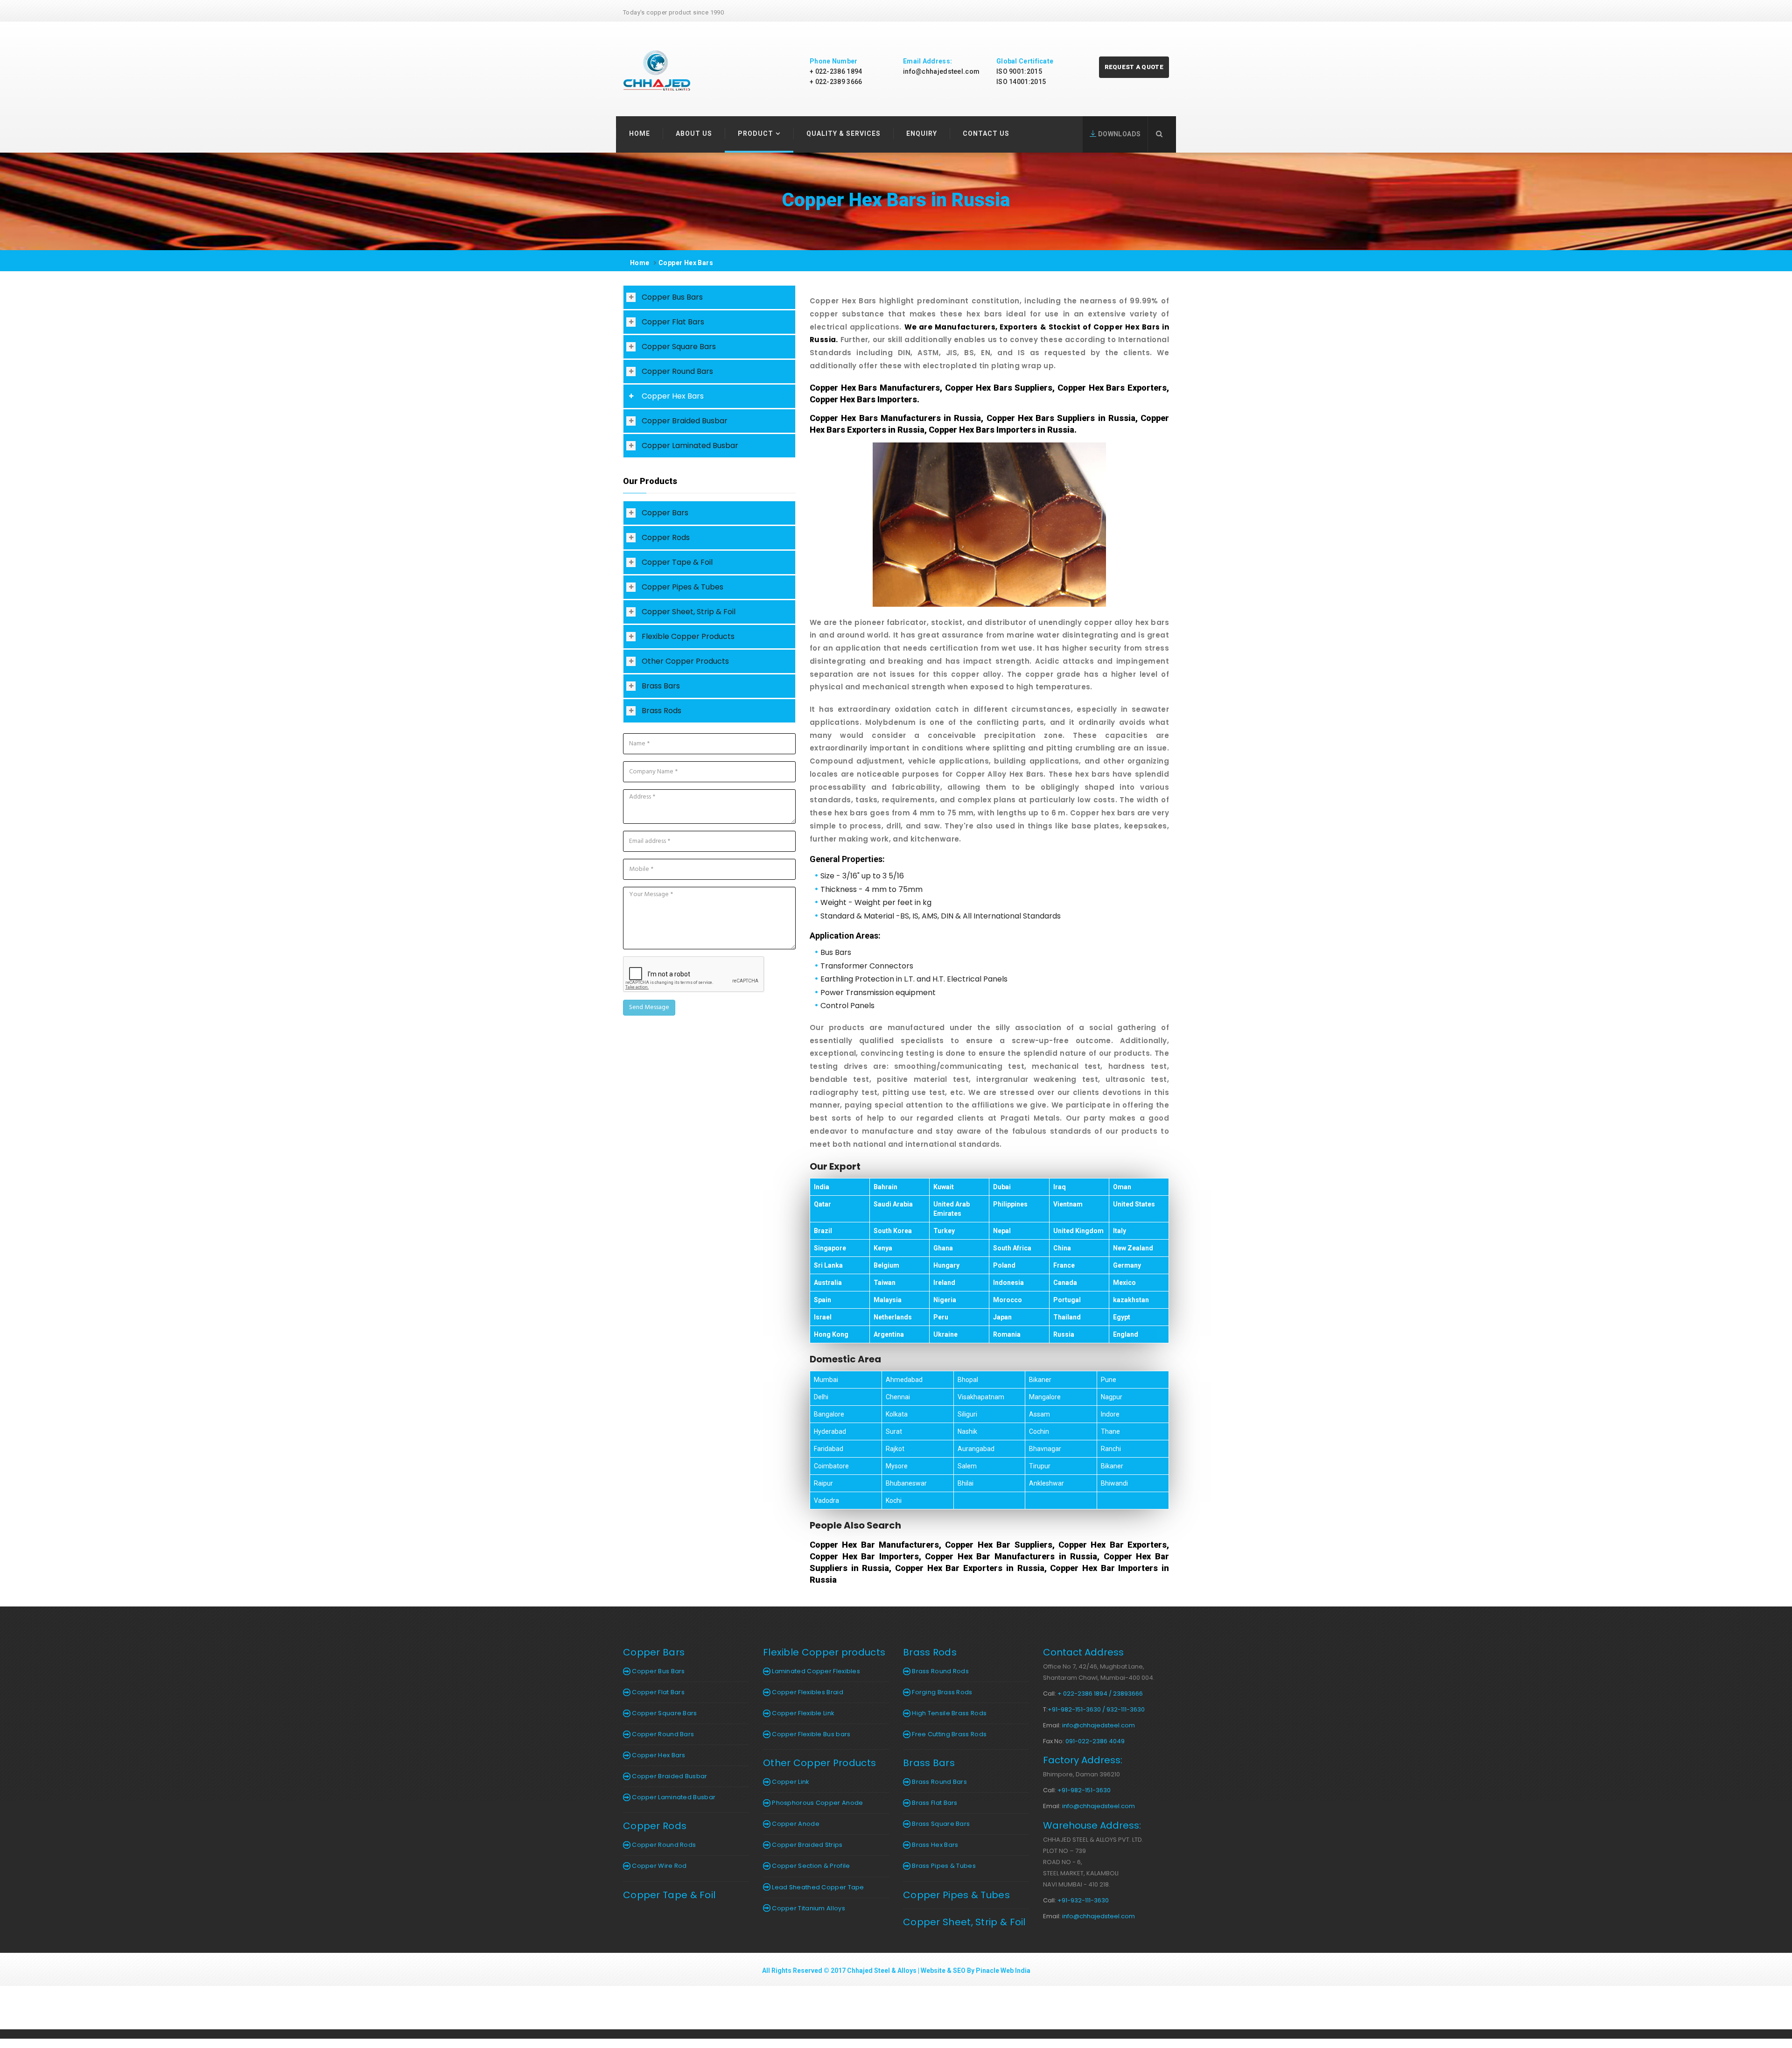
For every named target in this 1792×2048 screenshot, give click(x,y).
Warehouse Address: (1092, 1825)
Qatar (822, 1204)
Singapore (830, 1248)
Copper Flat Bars (673, 322)
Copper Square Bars (679, 347)
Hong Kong (831, 1334)
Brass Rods (661, 711)
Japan (1002, 1317)
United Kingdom (1078, 1231)
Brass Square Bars (940, 1824)
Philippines (1010, 1204)
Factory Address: (1083, 1760)
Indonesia (1008, 1283)
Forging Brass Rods (941, 1692)
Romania (1007, 1334)
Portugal (1067, 1300)
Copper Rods (666, 537)
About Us (694, 133)
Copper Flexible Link (802, 1713)
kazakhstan (1131, 1300)
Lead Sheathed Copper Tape (817, 1887)
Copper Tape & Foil (677, 562)
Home (640, 133)
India (822, 1187)
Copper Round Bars (677, 371)
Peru (941, 1317)
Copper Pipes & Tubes (682, 587)
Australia (828, 1283)
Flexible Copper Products (688, 636)
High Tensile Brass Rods (948, 1713)
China (1062, 1248)
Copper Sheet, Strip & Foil (689, 612)
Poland (1004, 1265)
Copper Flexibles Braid (807, 1692)
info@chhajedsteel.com (941, 71)
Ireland (944, 1283)
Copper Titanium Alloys (808, 1908)
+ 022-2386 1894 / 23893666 (1100, 1694)
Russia (1064, 1334)
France (1064, 1265)
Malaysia (888, 1300)
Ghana (943, 1248)
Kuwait (944, 1187)
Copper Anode (795, 1824)
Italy (1120, 1231)
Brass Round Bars (939, 1782)
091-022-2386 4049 (1095, 1741)
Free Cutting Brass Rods (948, 1734)
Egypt (1122, 1317)
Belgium (886, 1265)
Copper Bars (665, 513)
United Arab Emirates (952, 1209)
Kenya (883, 1248)
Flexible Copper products (824, 1652)
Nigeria (945, 1300)
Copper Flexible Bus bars (811, 1734)
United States (1134, 1204)
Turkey (944, 1231)
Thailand (1067, 1317)
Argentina (889, 1334)
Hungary (946, 1265)
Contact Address (1083, 1652)
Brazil (823, 1231)
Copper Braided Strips (807, 1845)
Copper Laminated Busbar (690, 445)
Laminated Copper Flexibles (815, 1671)
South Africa (1012, 1248)
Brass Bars (661, 686)
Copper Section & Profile (810, 1866)
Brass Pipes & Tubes (943, 1866)
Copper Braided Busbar (685, 421)
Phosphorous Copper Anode (817, 1803)
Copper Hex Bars (686, 263)
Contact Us (986, 133)
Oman (1122, 1187)
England (1126, 1334)
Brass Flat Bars (934, 1803)
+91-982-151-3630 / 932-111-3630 (1096, 1709)
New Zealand (1133, 1248)
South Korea (893, 1231)
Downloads (1118, 134)
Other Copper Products (685, 661)
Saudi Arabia (893, 1204)
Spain (822, 1300)
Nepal (1002, 1231)
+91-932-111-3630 (1083, 1900)
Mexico (1124, 1283)
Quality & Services (843, 133)
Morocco (1008, 1300)
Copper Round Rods (663, 1845)
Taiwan (885, 1283)
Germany (1127, 1265)
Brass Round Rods (940, 1671)
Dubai (1002, 1187)
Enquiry (922, 133)
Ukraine (945, 1334)
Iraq (1060, 1187)
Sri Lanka (828, 1265)
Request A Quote (1134, 67)
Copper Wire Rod (659, 1866)
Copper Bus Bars (672, 297)
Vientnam (1068, 1204)
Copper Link (790, 1782)
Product (756, 133)
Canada (1065, 1283)
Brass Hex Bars (934, 1845)
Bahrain (885, 1187)
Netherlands (893, 1317)
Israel (823, 1317)
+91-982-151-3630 (1084, 1790)
